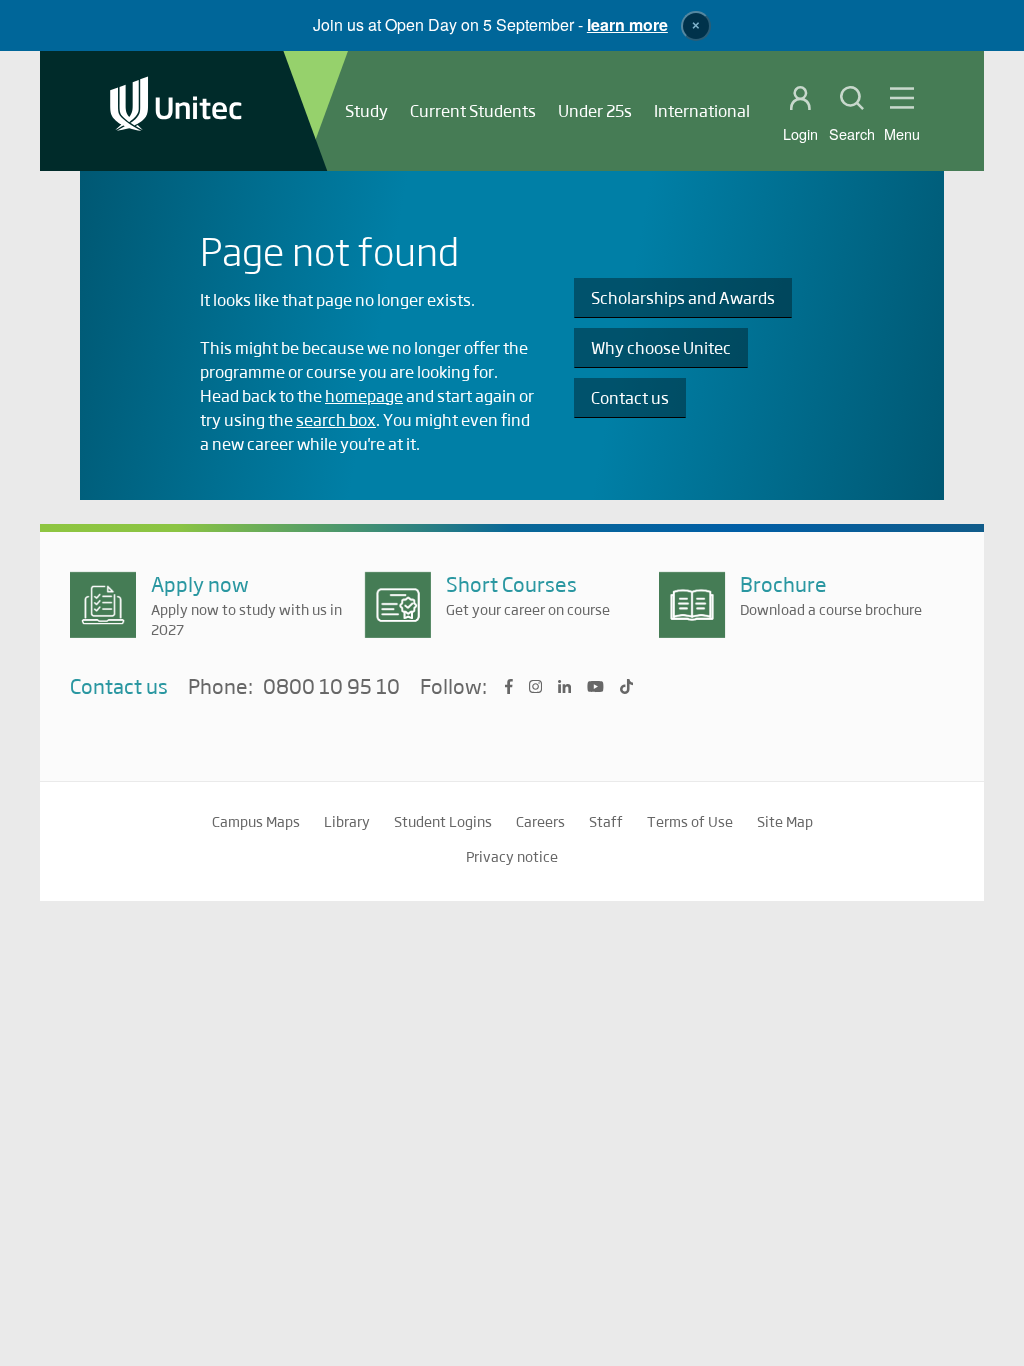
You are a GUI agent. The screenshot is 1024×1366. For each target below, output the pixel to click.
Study (366, 110)
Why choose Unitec (661, 347)
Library (347, 821)
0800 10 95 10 (331, 687)
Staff (606, 821)
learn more (627, 24)
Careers (540, 821)
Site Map (785, 821)
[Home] (176, 111)
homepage (364, 395)
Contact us (630, 397)
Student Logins (443, 821)
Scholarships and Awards (683, 297)
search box (336, 419)
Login (800, 134)
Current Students (473, 110)
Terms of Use (690, 821)
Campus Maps (256, 821)
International (702, 110)
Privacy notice (512, 856)
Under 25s (595, 110)
